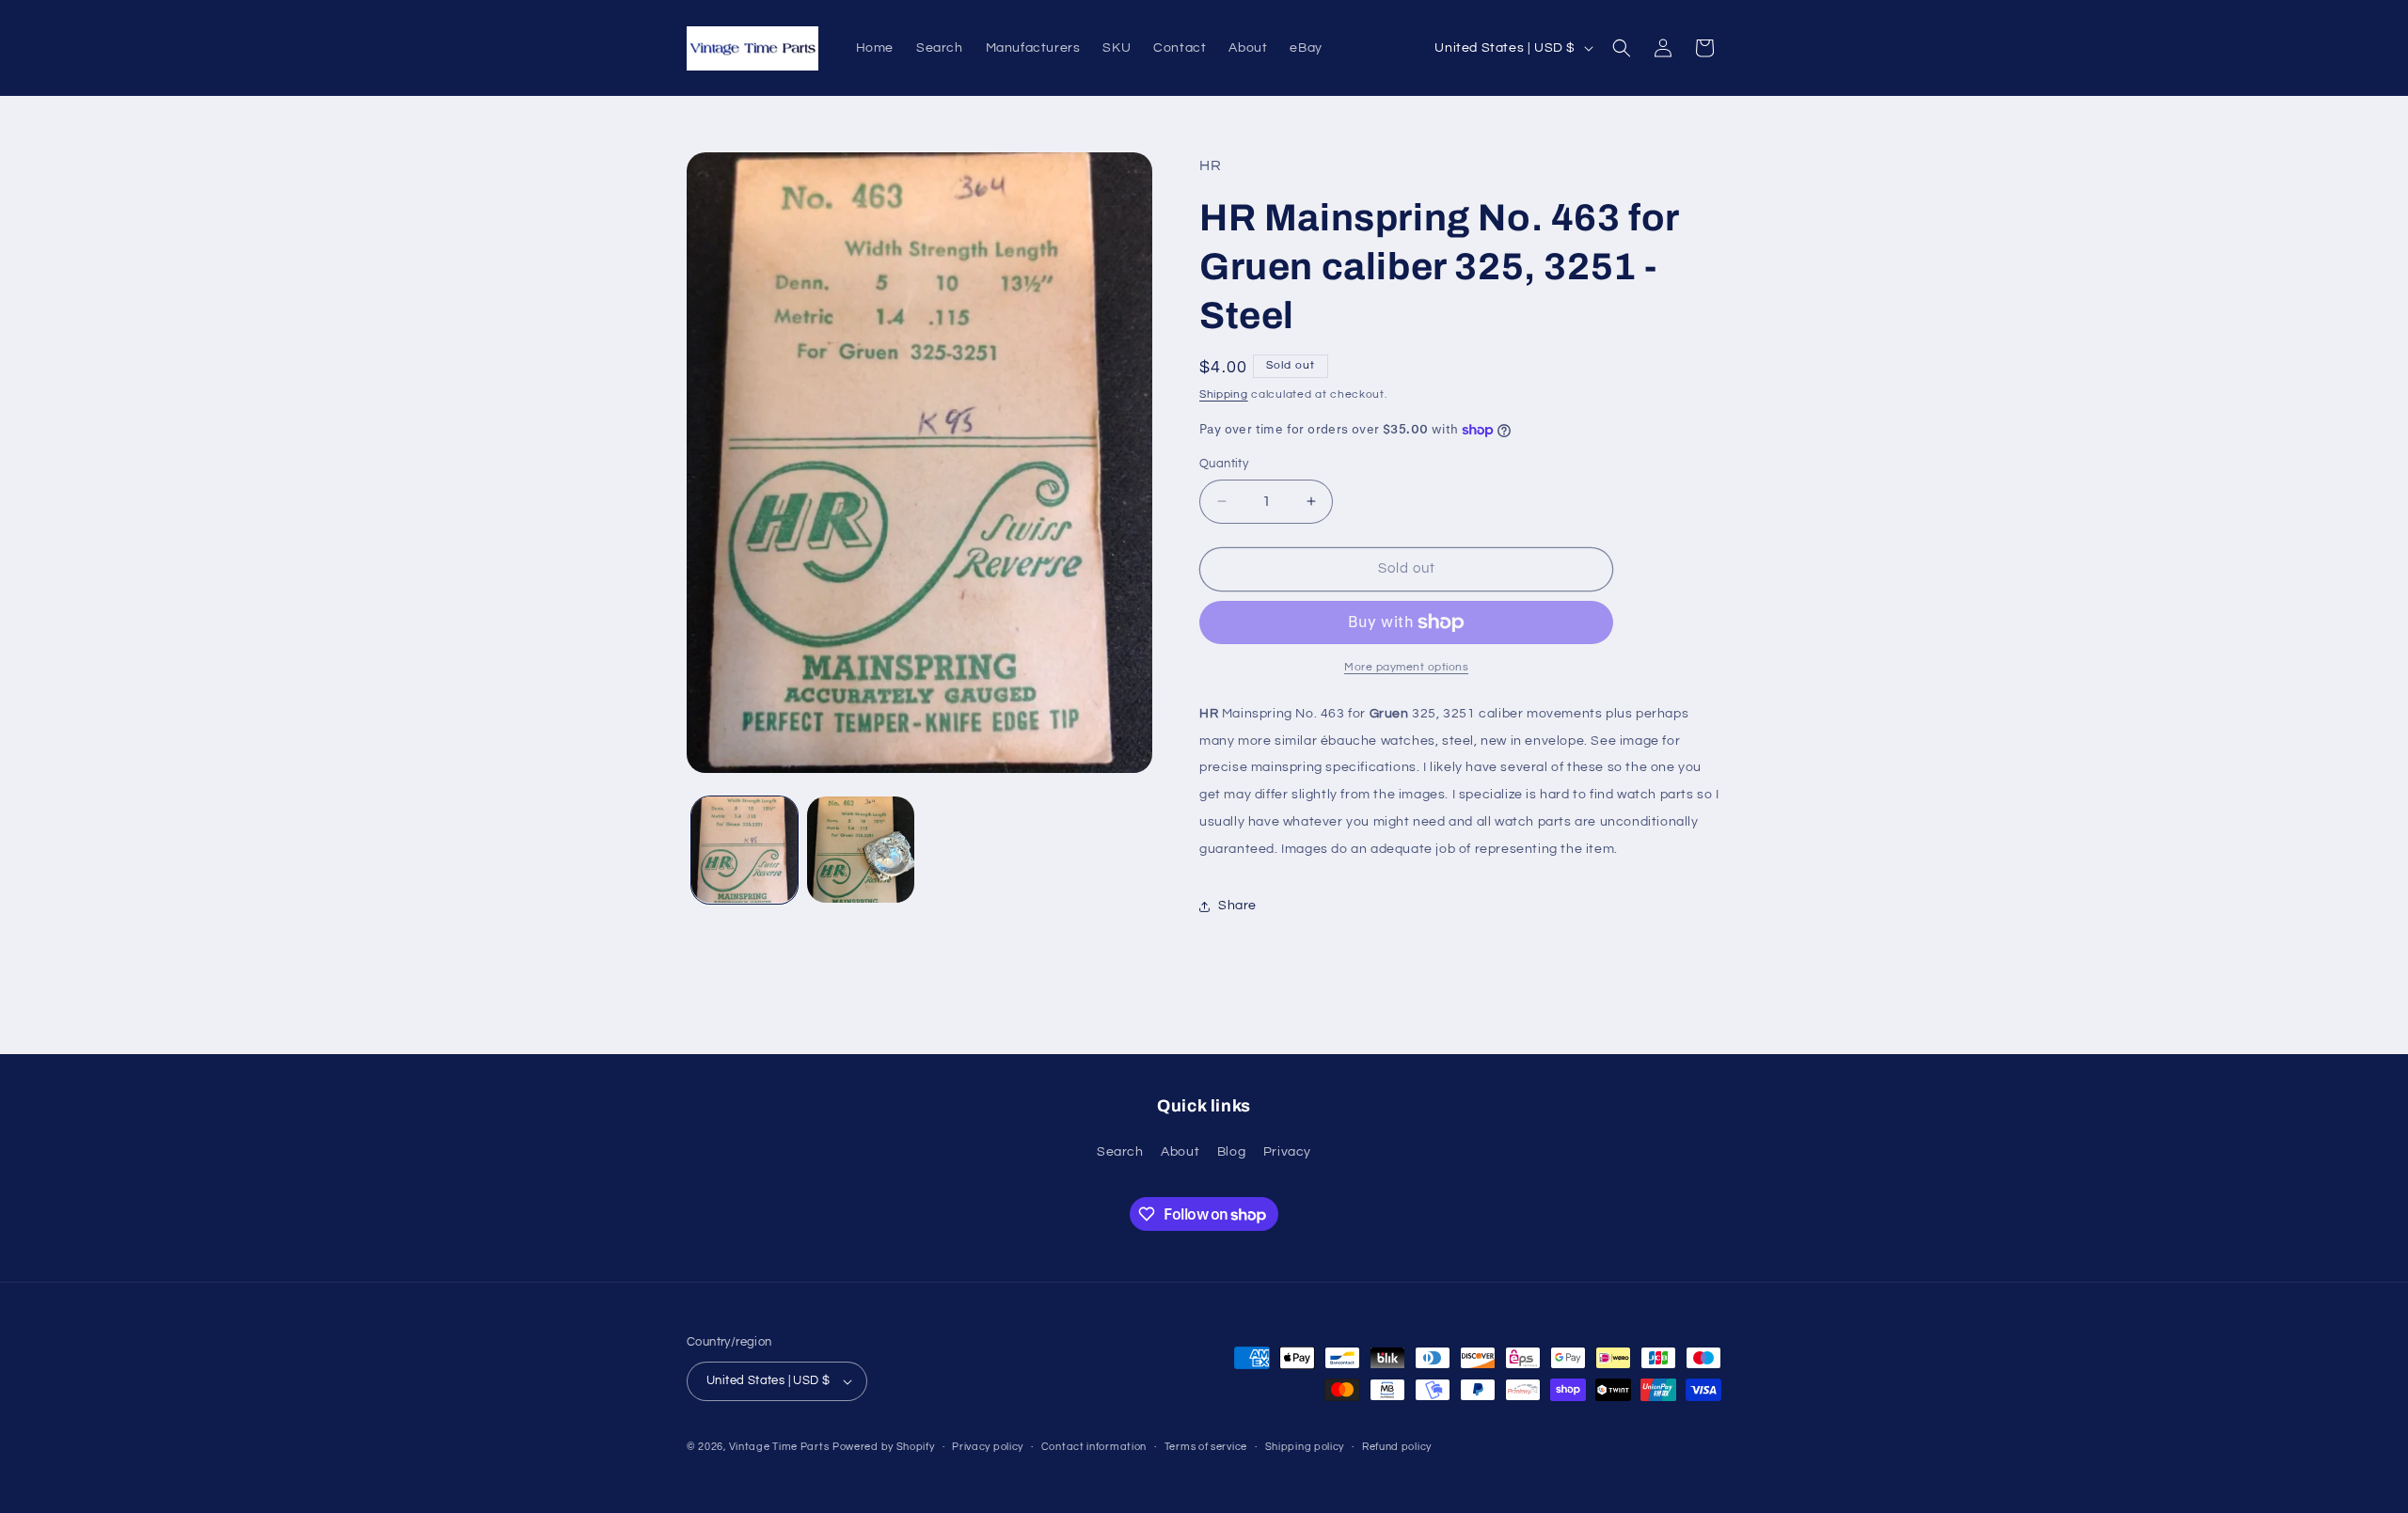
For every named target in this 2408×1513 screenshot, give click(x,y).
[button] (1622, 48)
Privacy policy (988, 1447)
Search (1120, 1152)
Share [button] (1237, 906)
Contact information (1094, 1447)
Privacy (1287, 1152)
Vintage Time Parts (779, 1447)
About (1180, 1152)
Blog (1231, 1152)
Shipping (1224, 394)
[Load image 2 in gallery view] (860, 850)
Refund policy (1397, 1447)
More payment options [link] (1406, 667)
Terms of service (1206, 1447)
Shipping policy (1305, 1447)
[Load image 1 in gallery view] (745, 850)
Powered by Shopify (884, 1447)
